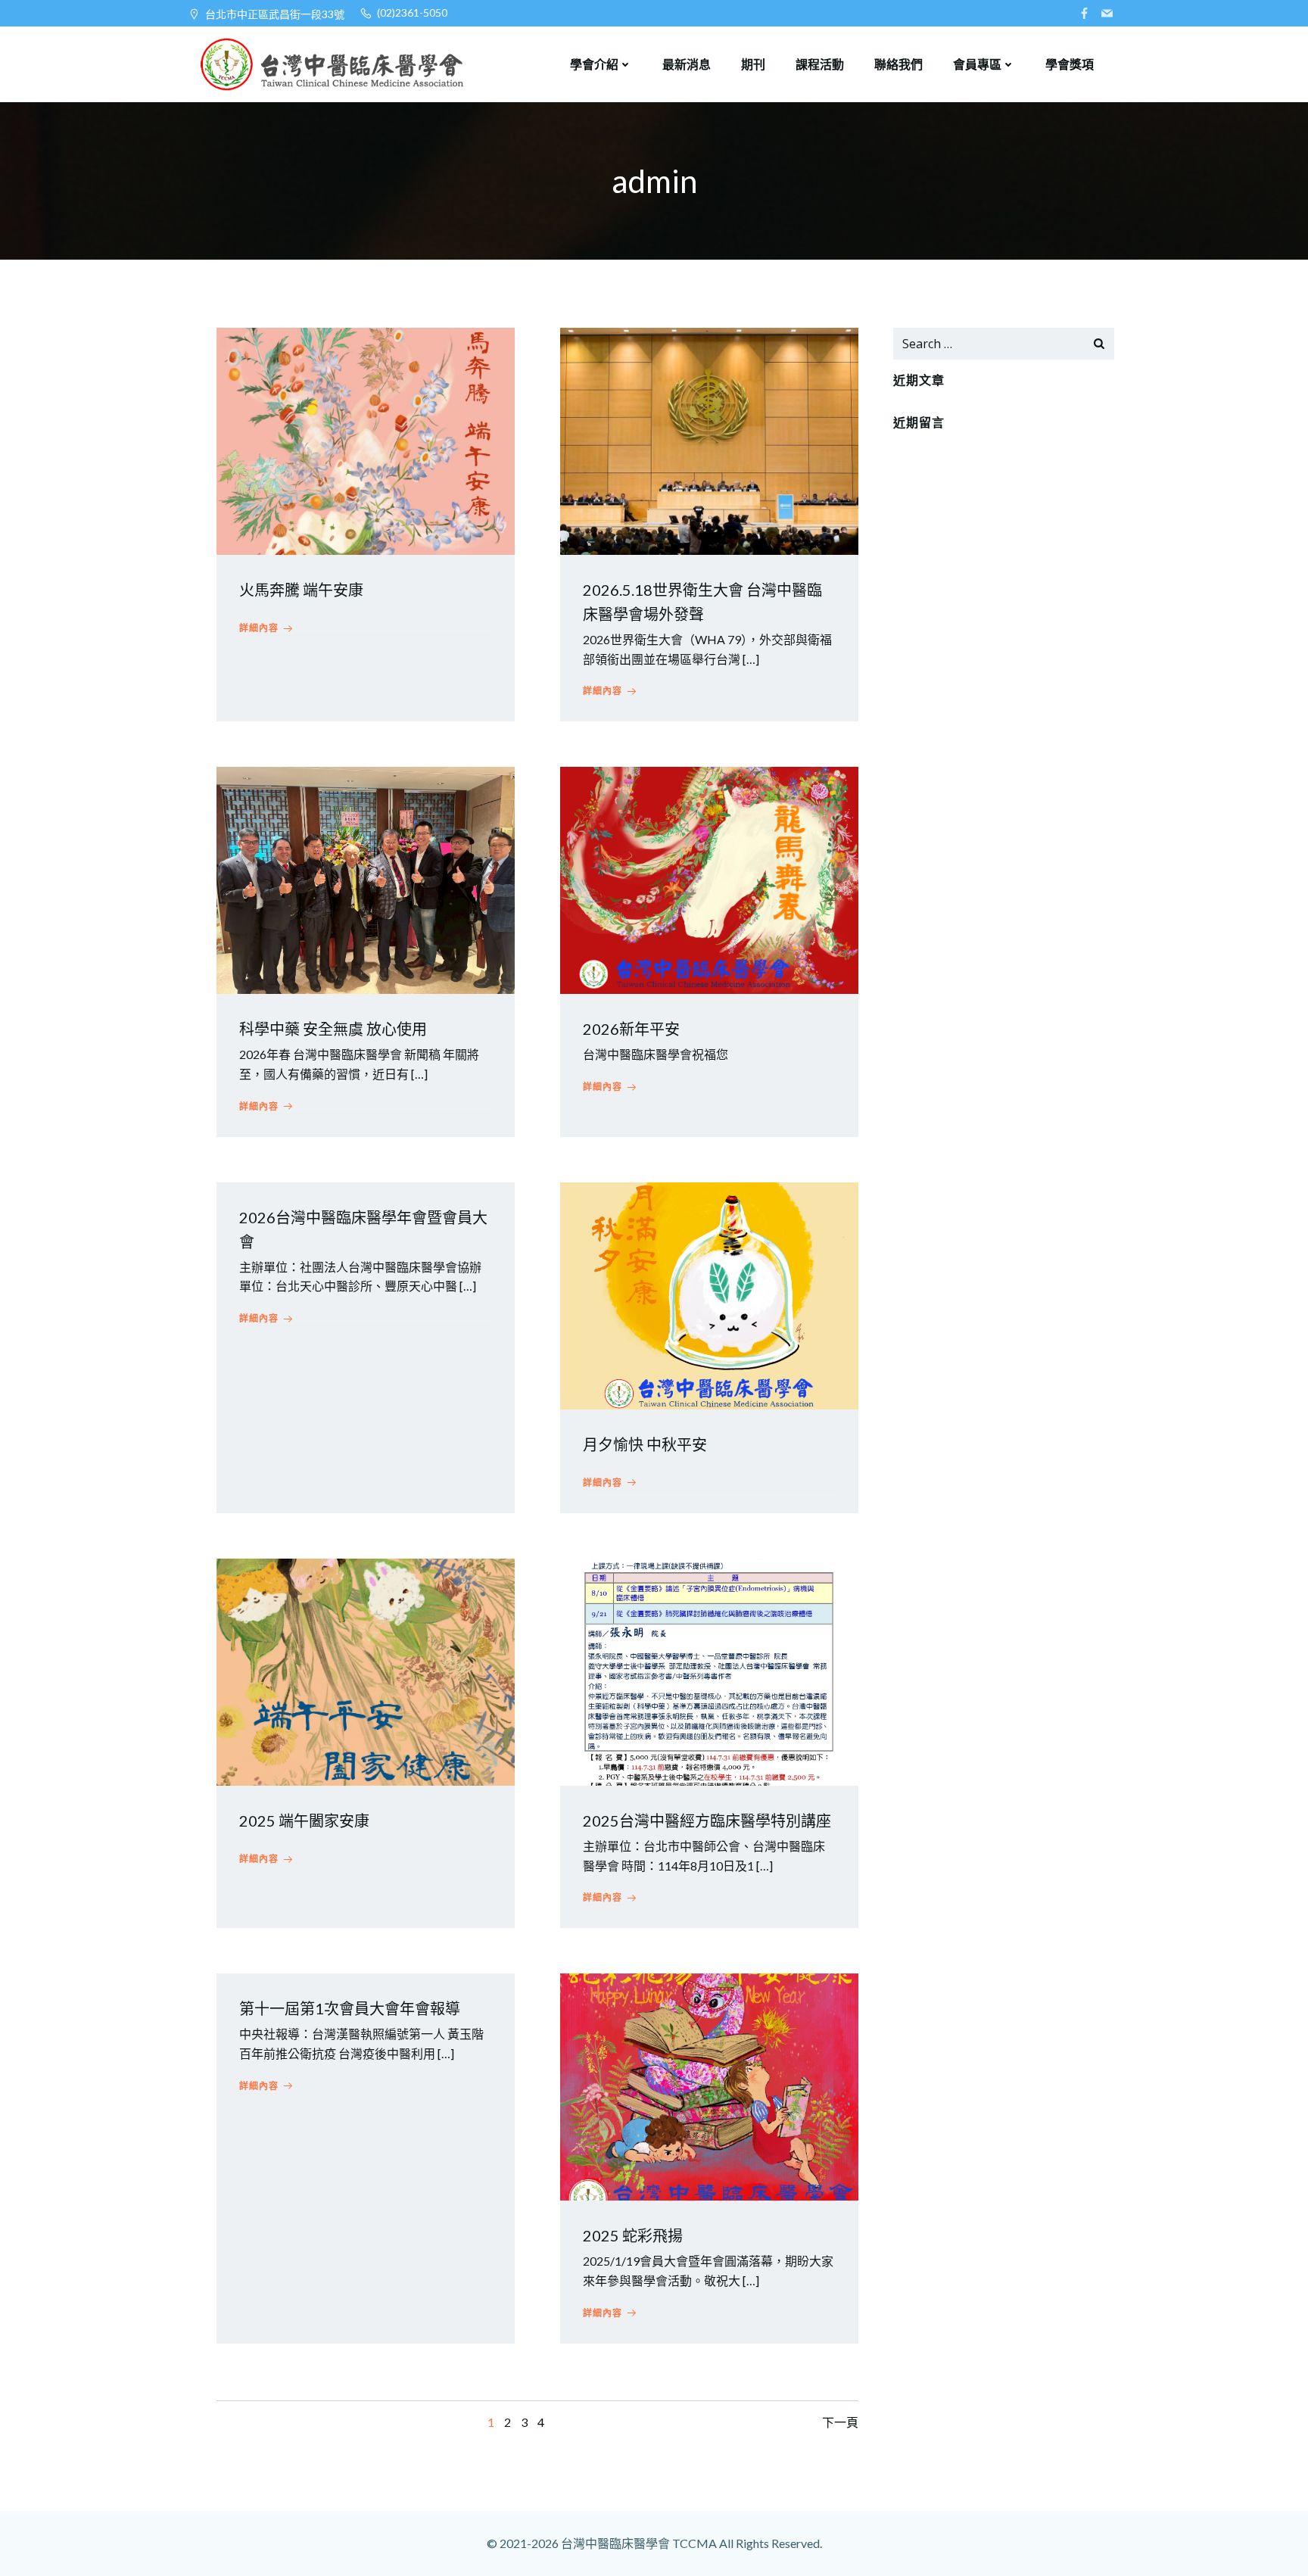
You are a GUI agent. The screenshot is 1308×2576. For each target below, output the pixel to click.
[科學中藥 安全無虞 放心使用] (366, 878)
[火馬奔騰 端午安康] (366, 439)
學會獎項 (1070, 64)
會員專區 (977, 64)
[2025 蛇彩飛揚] (709, 2085)
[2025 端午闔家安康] (366, 1670)
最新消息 (687, 64)
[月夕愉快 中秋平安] (709, 1294)
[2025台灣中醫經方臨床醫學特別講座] (709, 1670)
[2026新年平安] (709, 878)
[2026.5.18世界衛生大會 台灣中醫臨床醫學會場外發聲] (709, 439)
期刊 (753, 64)
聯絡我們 (898, 64)
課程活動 (820, 64)
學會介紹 (594, 64)
